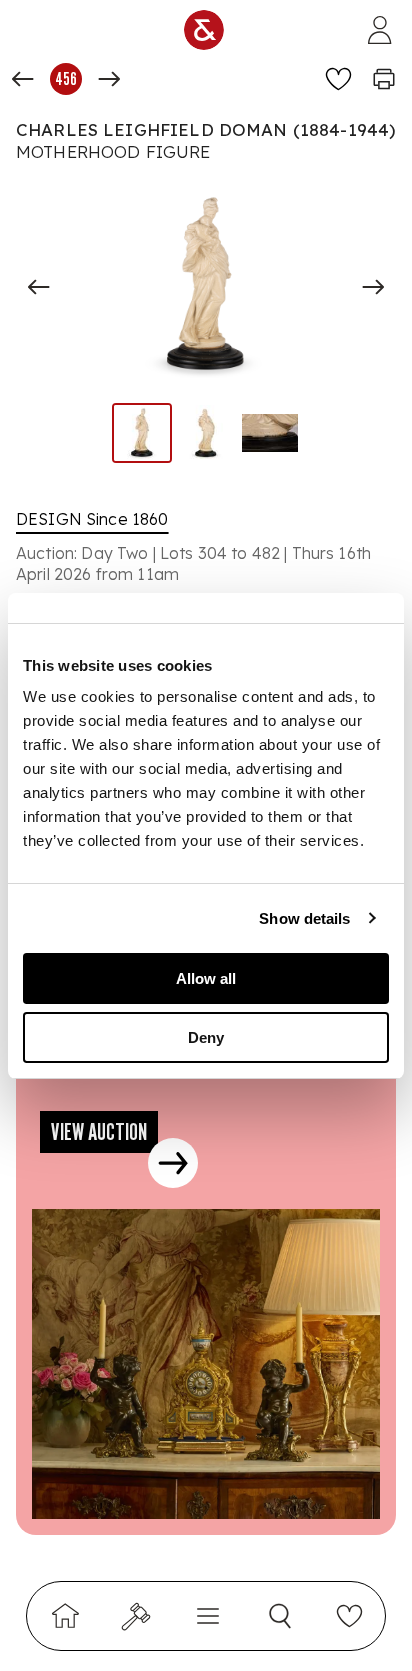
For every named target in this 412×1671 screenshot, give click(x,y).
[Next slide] (373, 287)
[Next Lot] (109, 79)
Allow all (206, 978)
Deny (206, 1037)
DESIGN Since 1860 (92, 519)
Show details (304, 918)
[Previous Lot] (23, 79)
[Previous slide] (39, 287)
